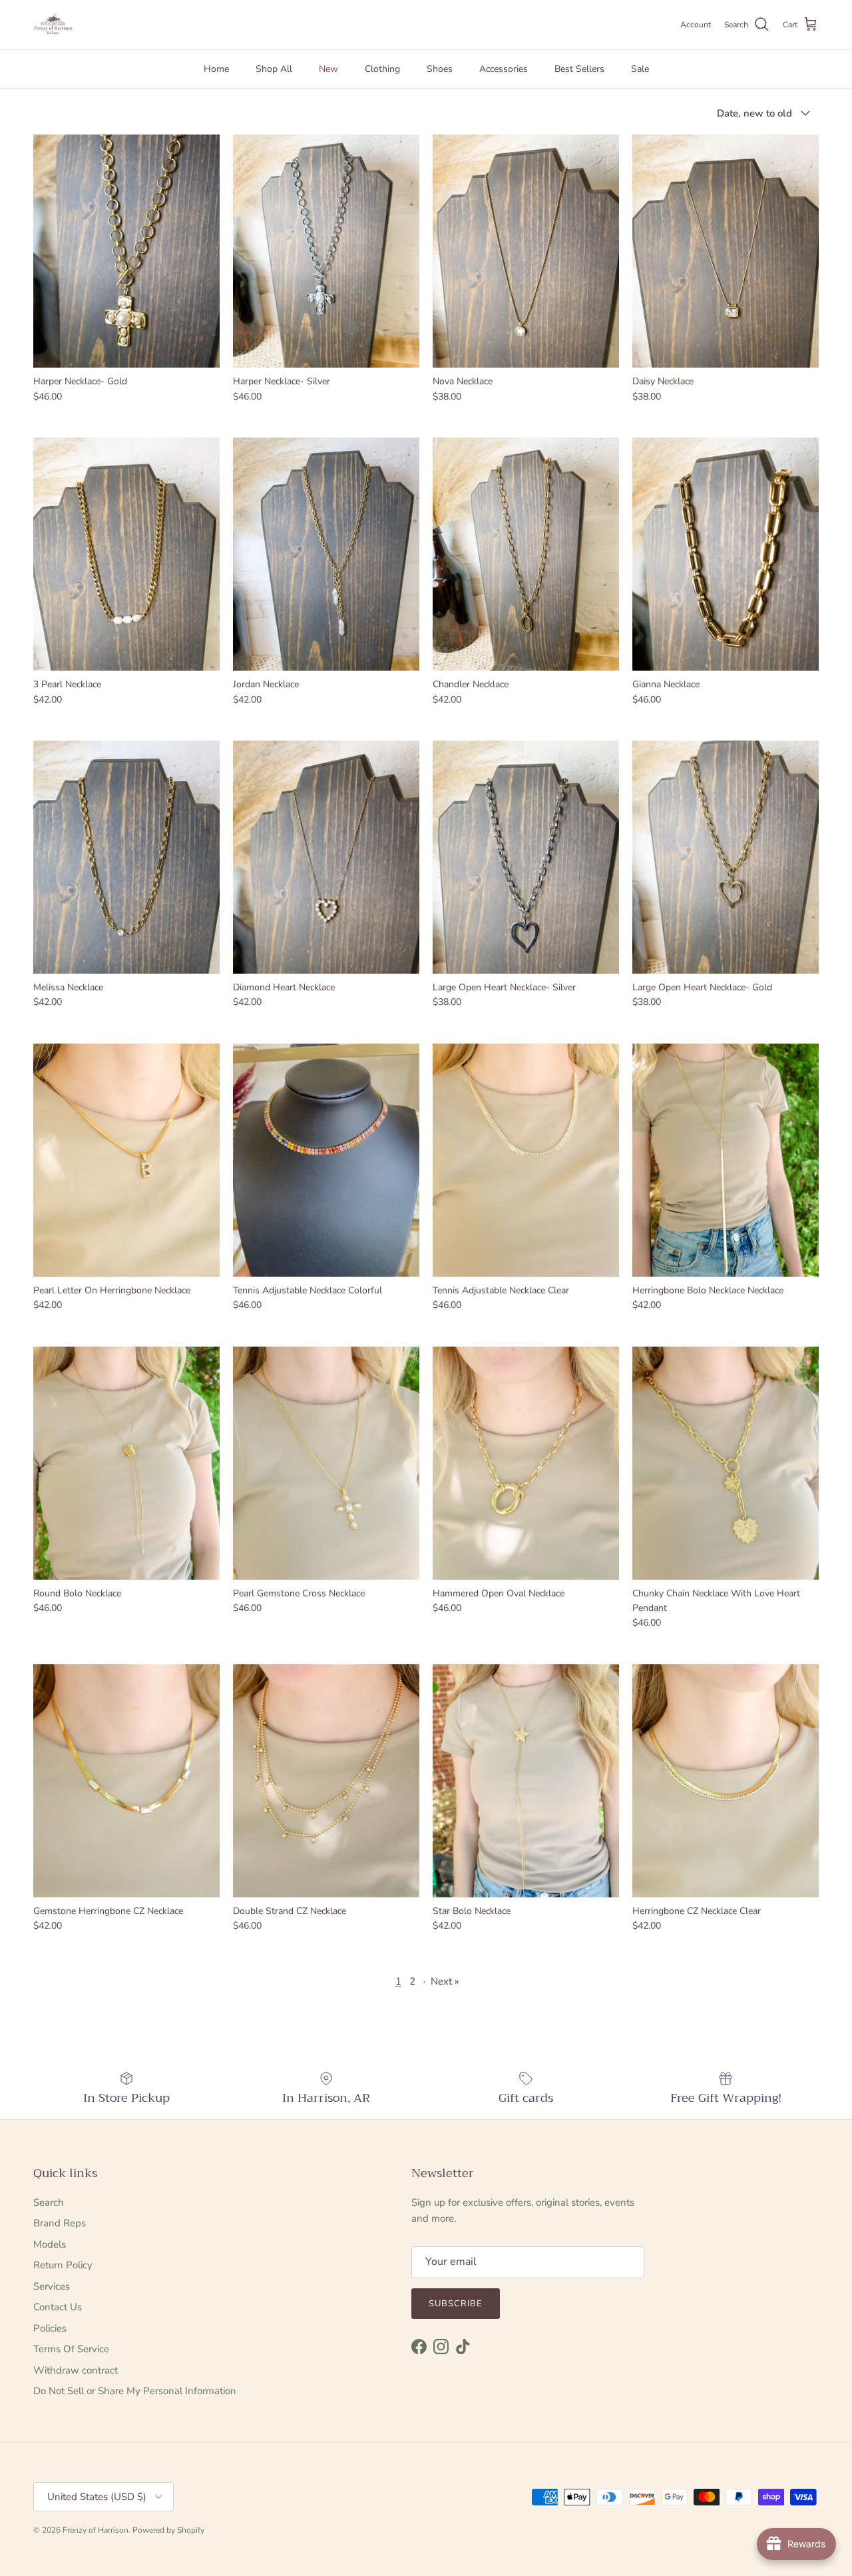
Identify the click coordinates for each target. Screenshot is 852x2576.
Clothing (382, 69)
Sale (640, 69)
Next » (445, 1981)
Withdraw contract (76, 2370)
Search (49, 2202)
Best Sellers (579, 69)
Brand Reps (60, 2223)
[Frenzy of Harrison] (53, 25)
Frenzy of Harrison (96, 2530)
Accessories (504, 69)
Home (216, 69)
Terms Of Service (71, 2349)
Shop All (274, 69)
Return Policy (63, 2265)
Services (52, 2286)
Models (50, 2244)
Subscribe (456, 2304)
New (328, 69)
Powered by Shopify (168, 2530)
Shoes (440, 69)
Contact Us (58, 2307)
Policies (50, 2328)
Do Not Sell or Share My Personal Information (135, 2391)
